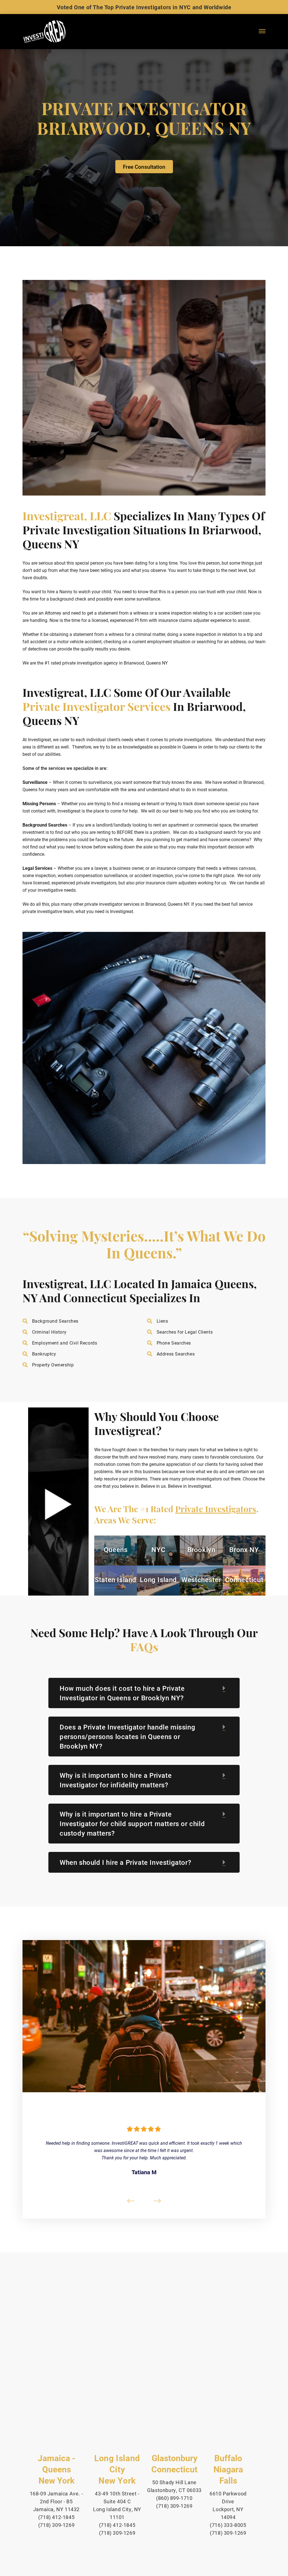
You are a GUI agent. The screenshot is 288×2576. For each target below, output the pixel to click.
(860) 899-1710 (174, 2498)
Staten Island (116, 1580)
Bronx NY (244, 1550)
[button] (58, 1504)
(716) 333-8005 (228, 2525)
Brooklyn (201, 1550)
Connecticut (244, 1580)
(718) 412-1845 (56, 2517)
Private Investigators (216, 1510)
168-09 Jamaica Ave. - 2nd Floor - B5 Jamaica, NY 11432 (57, 2501)
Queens (116, 1550)
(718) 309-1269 (56, 2525)
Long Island (158, 1580)
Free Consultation (144, 167)
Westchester (201, 1580)
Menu (262, 37)
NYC (158, 1550)
